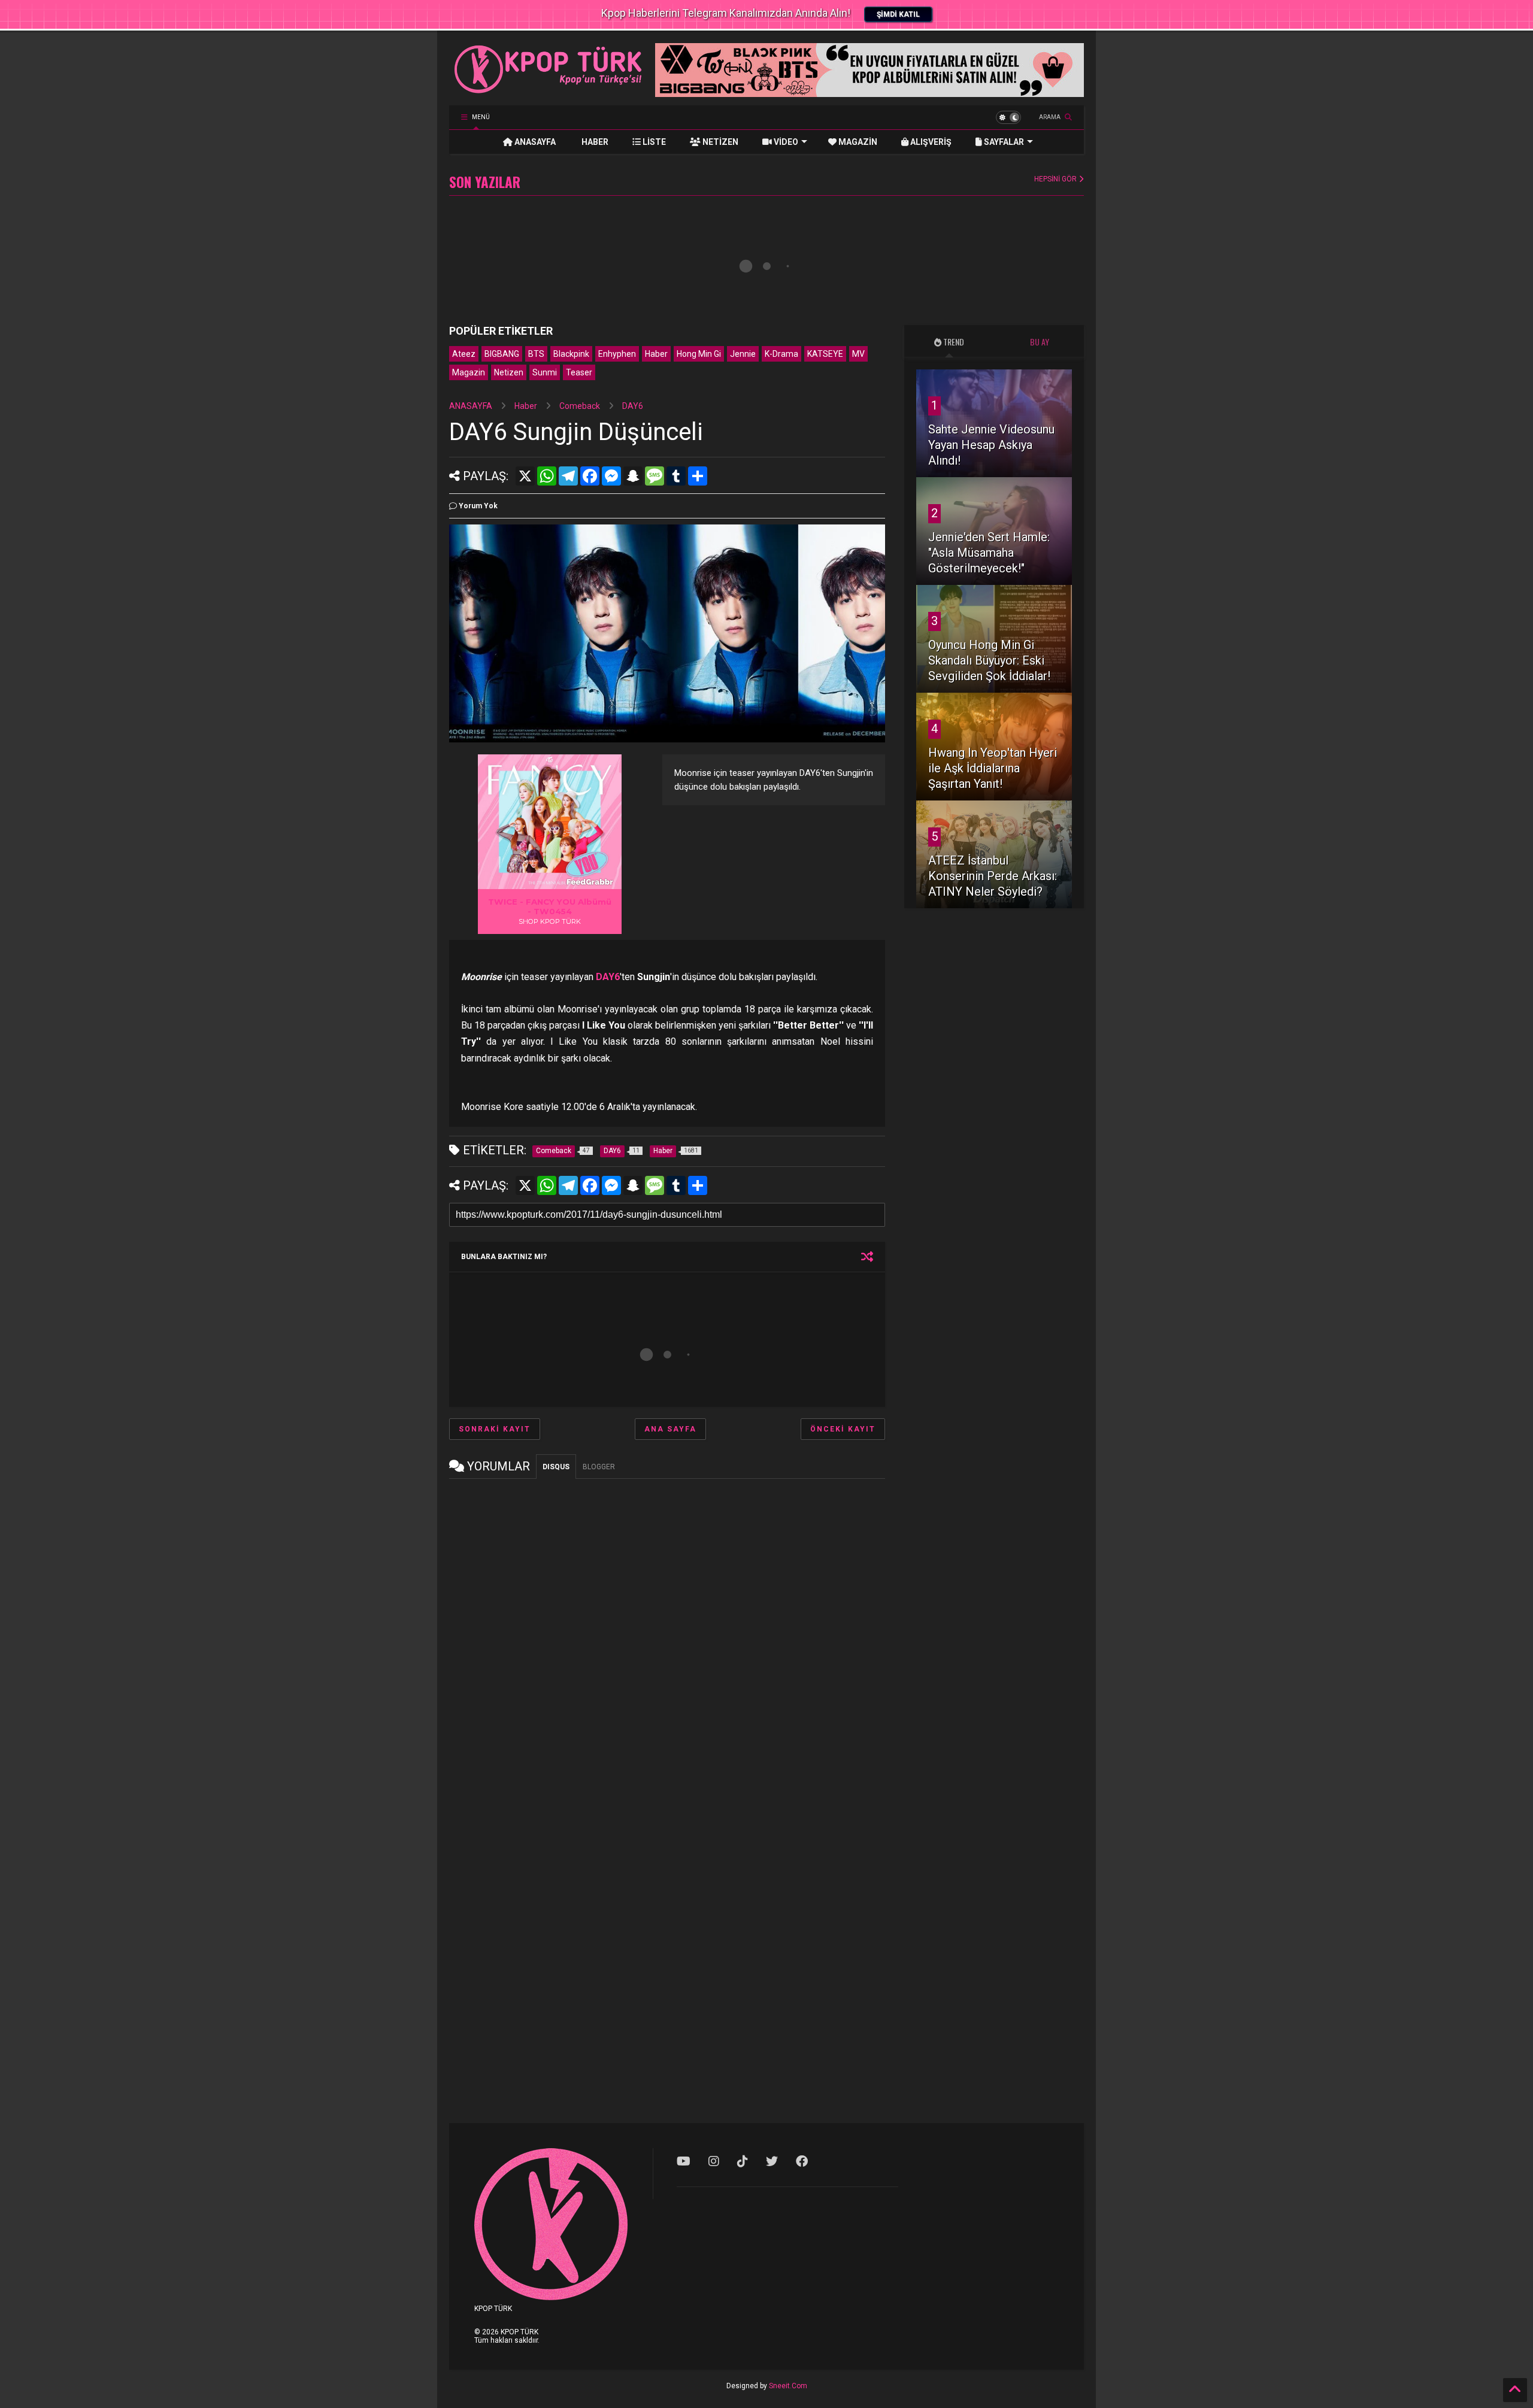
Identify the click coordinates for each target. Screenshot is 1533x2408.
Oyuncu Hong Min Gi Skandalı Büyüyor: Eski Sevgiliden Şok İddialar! (989, 660)
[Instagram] (714, 2161)
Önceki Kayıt (843, 1429)
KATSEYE (825, 354)
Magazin (469, 372)
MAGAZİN (857, 142)
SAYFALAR (1003, 142)
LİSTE (653, 142)
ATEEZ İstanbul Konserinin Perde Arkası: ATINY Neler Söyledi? (993, 876)
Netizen (509, 372)
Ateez (464, 354)
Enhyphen (617, 354)
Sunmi (545, 372)
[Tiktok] (743, 2161)
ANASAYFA (534, 142)
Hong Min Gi (699, 354)
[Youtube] (684, 2161)
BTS (536, 354)
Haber (656, 354)
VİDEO (785, 142)
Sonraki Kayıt (495, 1429)
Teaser (579, 372)
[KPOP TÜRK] (549, 90)
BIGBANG (502, 354)
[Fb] (802, 2161)
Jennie (743, 354)
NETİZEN (719, 142)
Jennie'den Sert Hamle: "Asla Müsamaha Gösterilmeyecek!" (989, 553)
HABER (594, 142)
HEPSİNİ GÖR (1056, 179)
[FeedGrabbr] (592, 882)
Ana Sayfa (670, 1429)
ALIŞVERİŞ (930, 142)
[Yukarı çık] (1515, 2390)
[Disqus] (667, 1637)
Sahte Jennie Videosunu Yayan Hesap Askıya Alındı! (991, 445)
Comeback (580, 406)
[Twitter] (772, 2161)
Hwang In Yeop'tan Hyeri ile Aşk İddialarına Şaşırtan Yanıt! (993, 768)
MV (858, 354)
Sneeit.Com (788, 2386)
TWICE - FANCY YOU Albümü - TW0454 (550, 906)
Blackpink (571, 354)
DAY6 (633, 406)
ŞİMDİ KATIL (898, 14)
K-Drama (781, 354)
